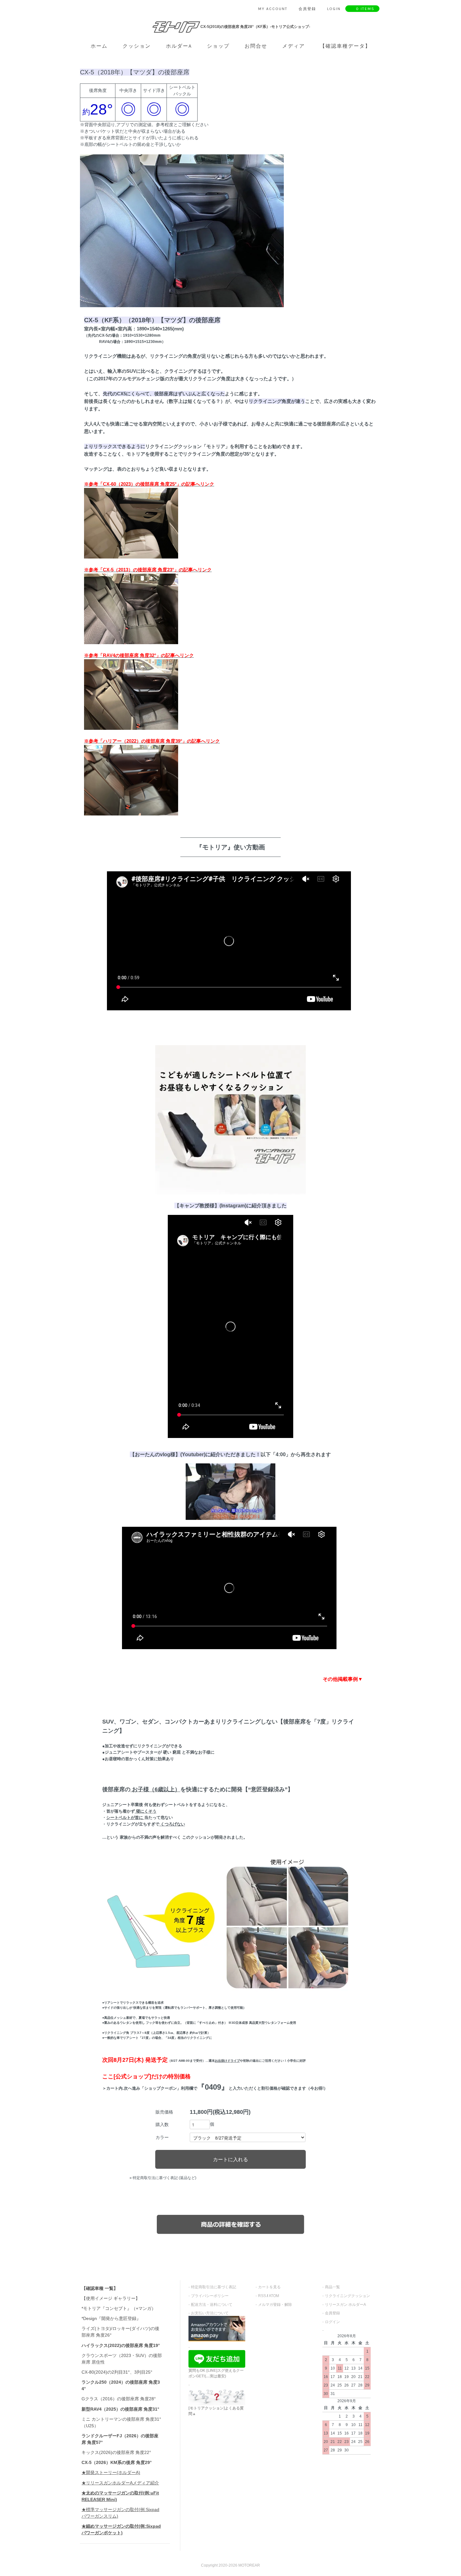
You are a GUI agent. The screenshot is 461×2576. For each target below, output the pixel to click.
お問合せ (256, 46)
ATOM (274, 2296)
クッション (137, 46)
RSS (262, 2296)
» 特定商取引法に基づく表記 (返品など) (163, 2178)
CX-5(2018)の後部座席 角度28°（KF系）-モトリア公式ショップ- (255, 27)
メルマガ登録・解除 (275, 2305)
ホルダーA (179, 46)
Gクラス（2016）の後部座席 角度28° (119, 2399)
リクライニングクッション (347, 2296)
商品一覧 (332, 2287)
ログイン (332, 2322)
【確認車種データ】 (345, 46)
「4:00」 (281, 1454)
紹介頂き (262, 1205)
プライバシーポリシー (210, 2296)
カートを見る (269, 2287)
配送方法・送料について (212, 2305)
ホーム (99, 46)
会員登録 (332, 2313)
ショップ (218, 46)
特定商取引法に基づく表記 (214, 2287)
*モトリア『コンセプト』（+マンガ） (119, 2308)
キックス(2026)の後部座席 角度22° (116, 2452)
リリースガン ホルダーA (345, 2305)
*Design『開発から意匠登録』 (111, 2318)
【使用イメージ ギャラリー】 (111, 2298)
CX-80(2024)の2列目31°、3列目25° (117, 2372)
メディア (294, 46)
